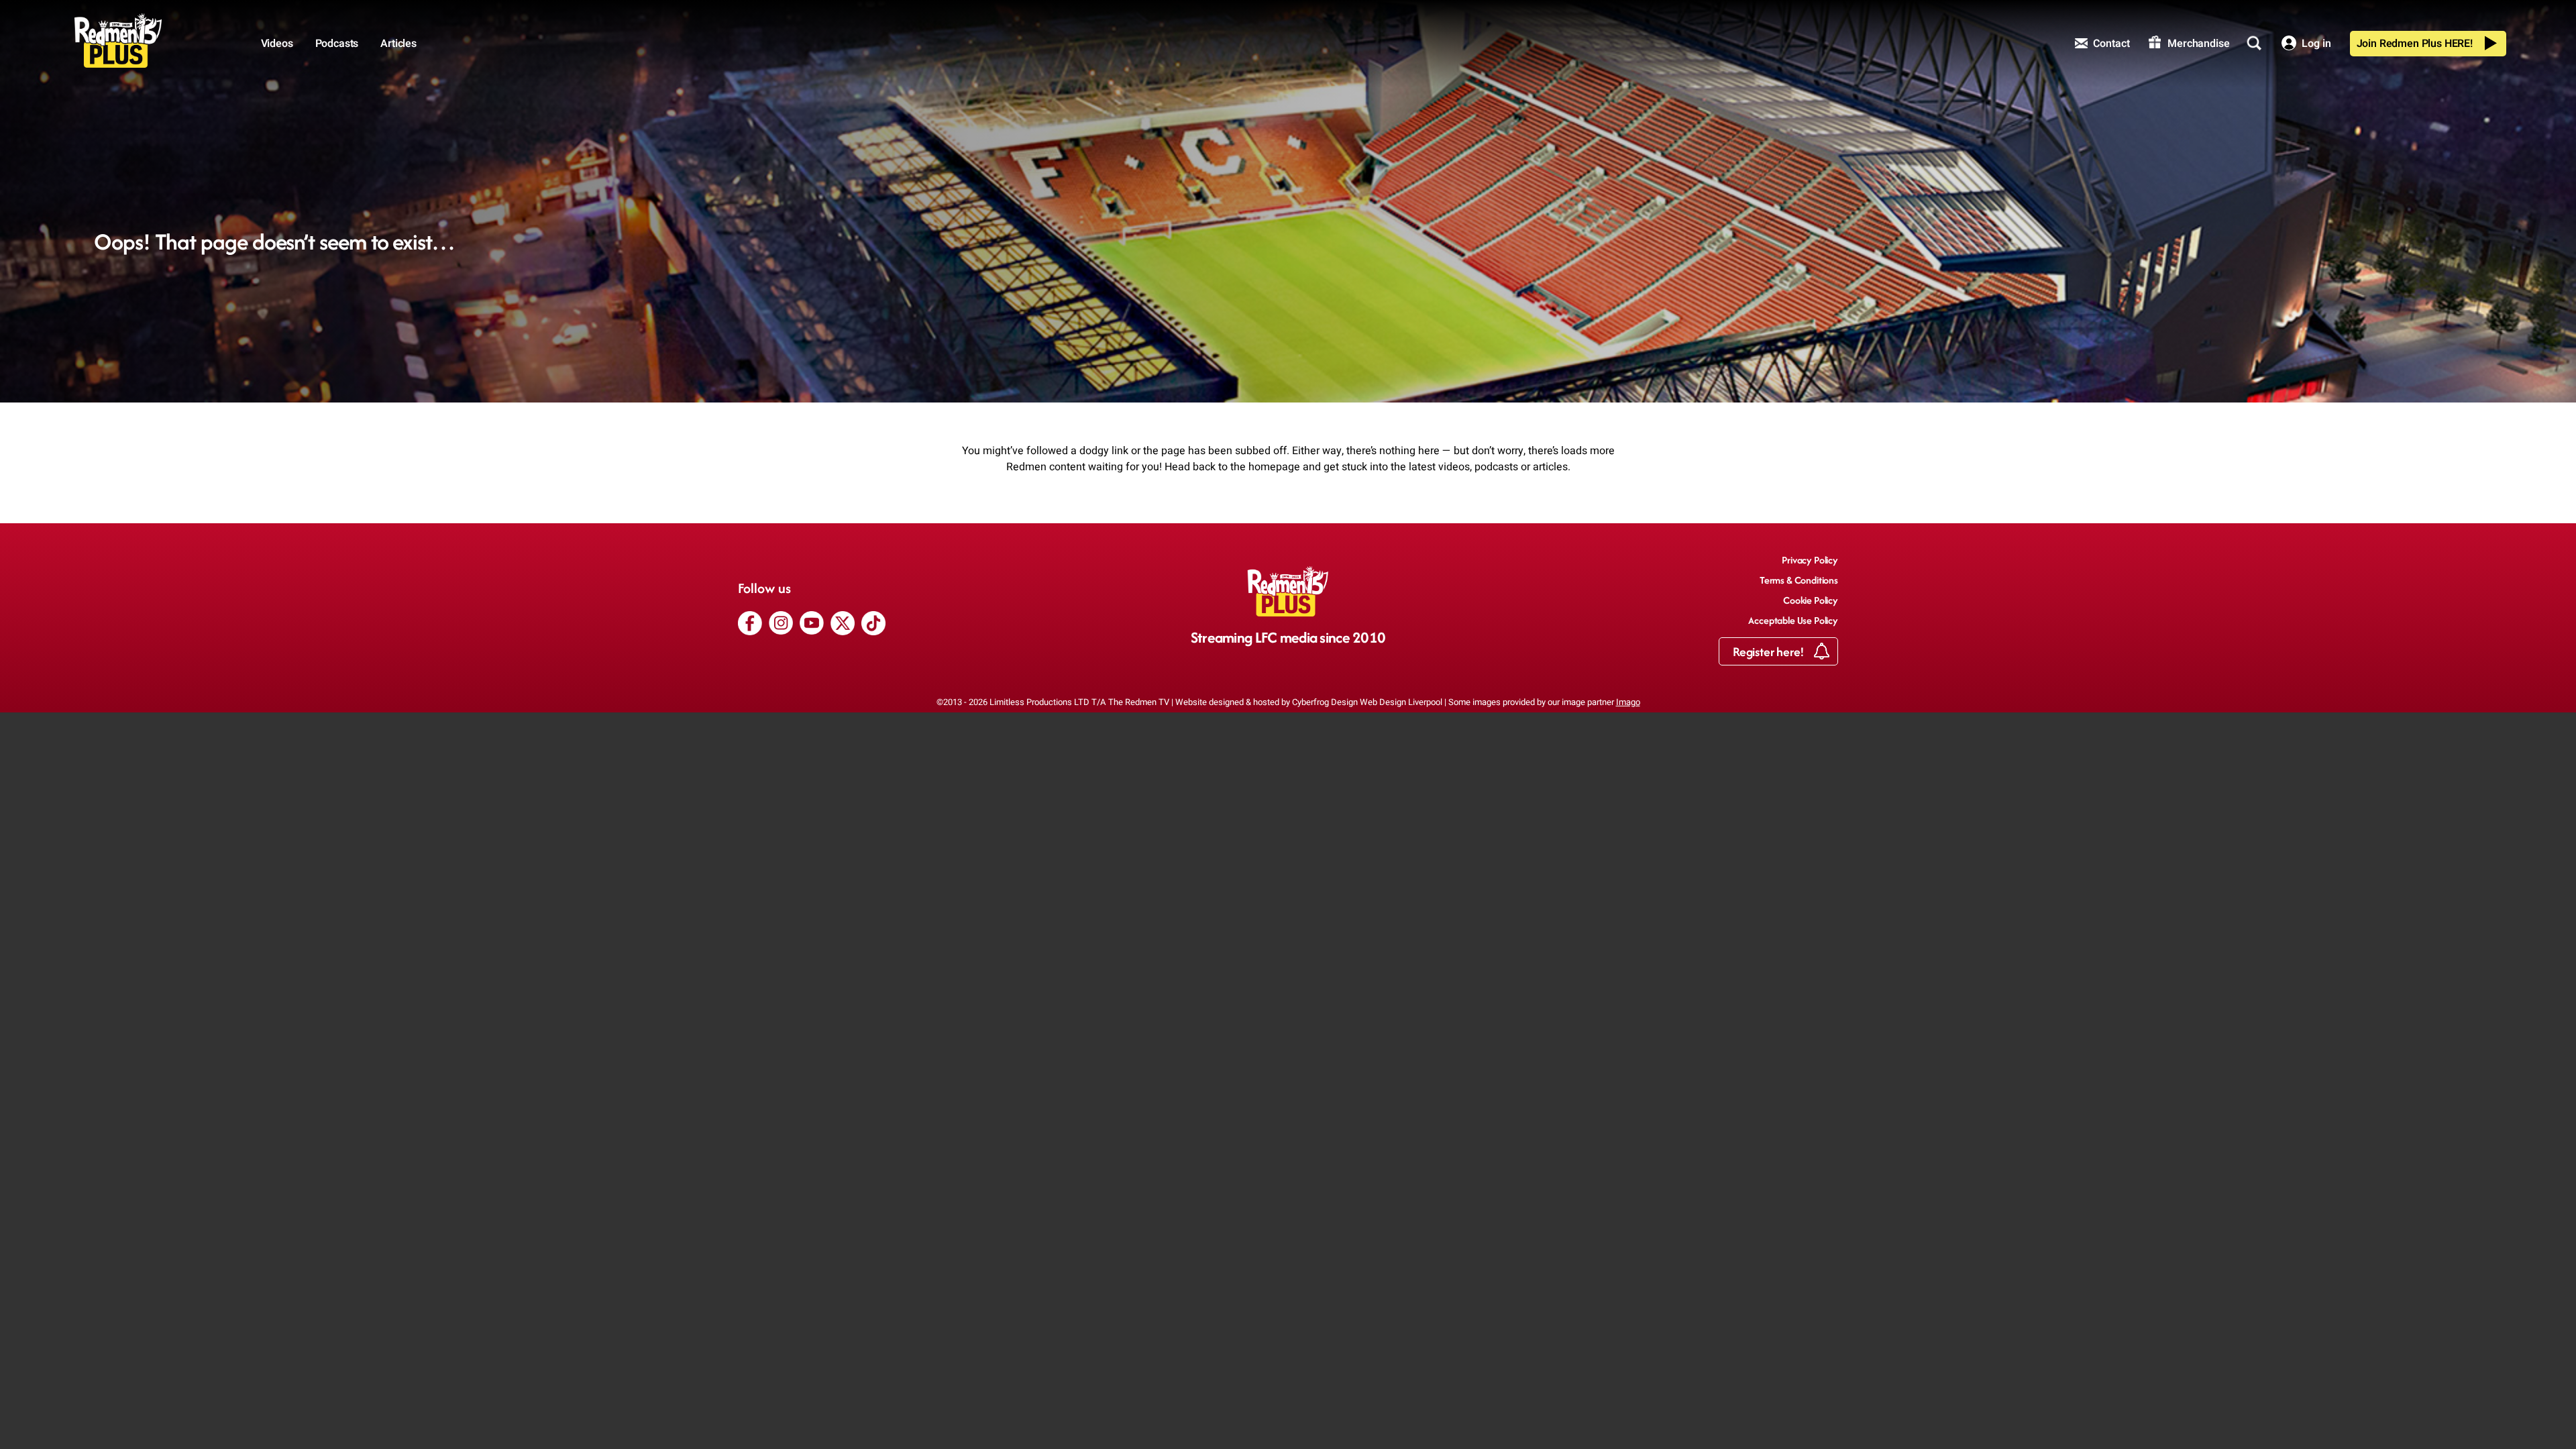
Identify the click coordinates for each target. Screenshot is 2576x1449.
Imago (1628, 702)
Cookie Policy (1811, 600)
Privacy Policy (1810, 560)
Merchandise (2197, 44)
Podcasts (337, 44)
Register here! (1770, 652)
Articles (398, 44)
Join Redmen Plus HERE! (2415, 44)
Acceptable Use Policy (1793, 620)
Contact (2110, 44)
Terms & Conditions (1799, 580)
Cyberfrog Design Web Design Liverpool (1367, 702)
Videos (277, 44)
